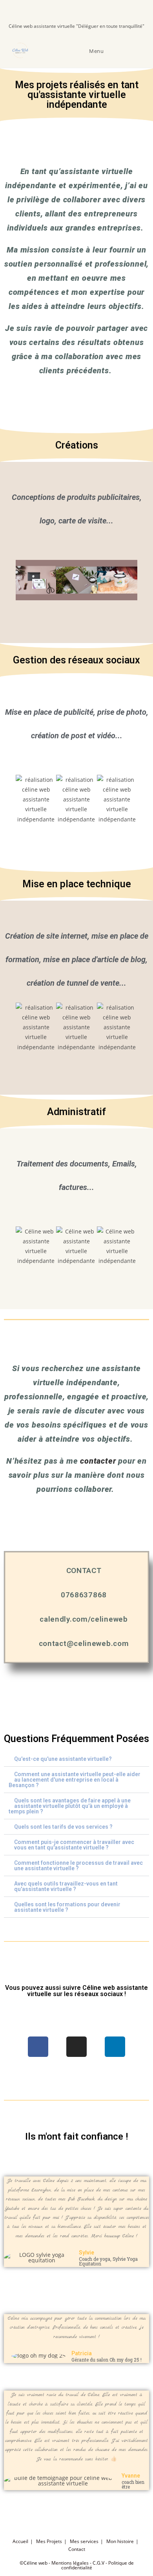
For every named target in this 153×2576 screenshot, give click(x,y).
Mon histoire (120, 2541)
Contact (77, 2549)
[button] (10, 580)
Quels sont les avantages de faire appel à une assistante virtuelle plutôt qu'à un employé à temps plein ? (70, 1806)
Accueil (20, 2541)
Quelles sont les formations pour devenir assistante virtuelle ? (67, 1907)
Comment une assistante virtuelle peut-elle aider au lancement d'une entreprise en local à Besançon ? (75, 1780)
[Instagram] (76, 2047)
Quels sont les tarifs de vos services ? (63, 1827)
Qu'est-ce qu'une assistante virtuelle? (63, 1759)
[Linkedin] (115, 2047)
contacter (98, 1461)
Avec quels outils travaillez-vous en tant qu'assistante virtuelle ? (66, 1886)
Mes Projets (49, 2541)
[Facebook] (38, 2047)
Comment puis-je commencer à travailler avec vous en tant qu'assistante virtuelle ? (74, 1845)
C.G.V (98, 2563)
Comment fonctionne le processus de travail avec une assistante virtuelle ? (78, 1866)
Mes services (84, 2541)
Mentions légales (70, 2563)
